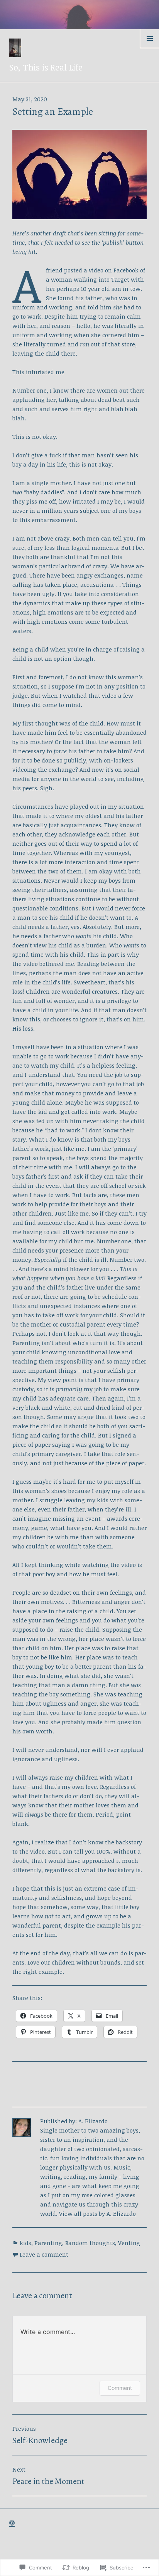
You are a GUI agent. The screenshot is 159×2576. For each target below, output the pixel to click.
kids (25, 2243)
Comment (120, 2388)
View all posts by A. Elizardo (97, 2213)
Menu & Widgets (150, 48)
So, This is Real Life (46, 67)
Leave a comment (44, 2254)
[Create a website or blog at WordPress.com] (12, 2523)
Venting (129, 2243)
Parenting (48, 2243)
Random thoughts (90, 2243)
